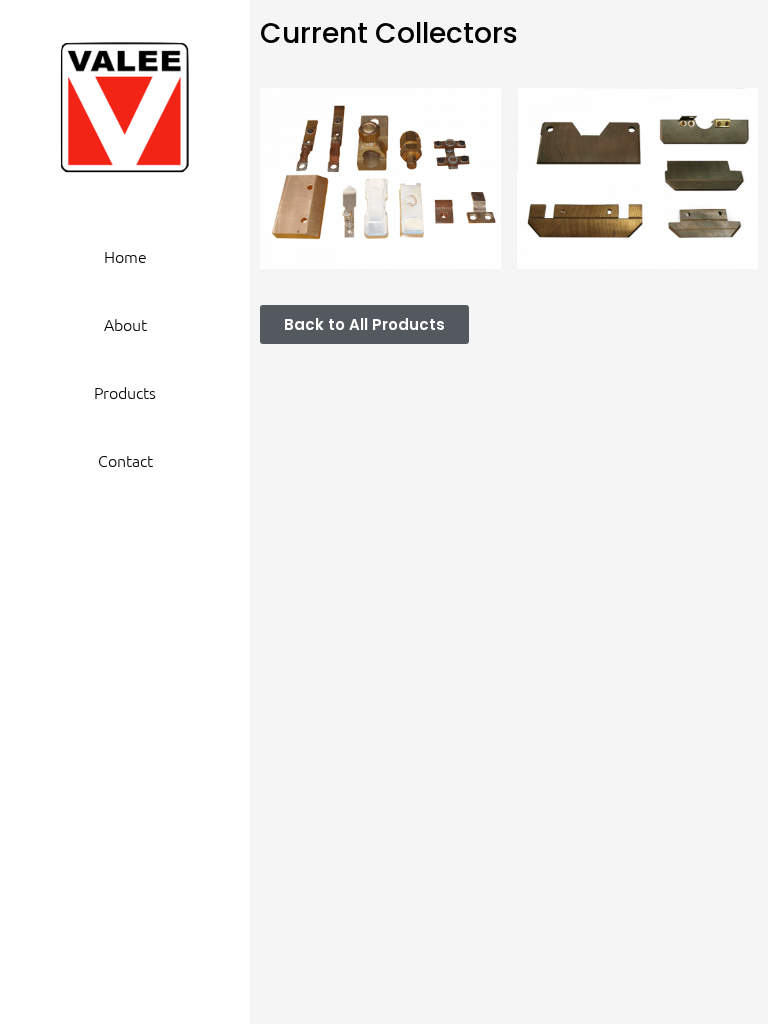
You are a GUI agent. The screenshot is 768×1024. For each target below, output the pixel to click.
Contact (125, 460)
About (125, 324)
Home (125, 256)
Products (125, 392)
